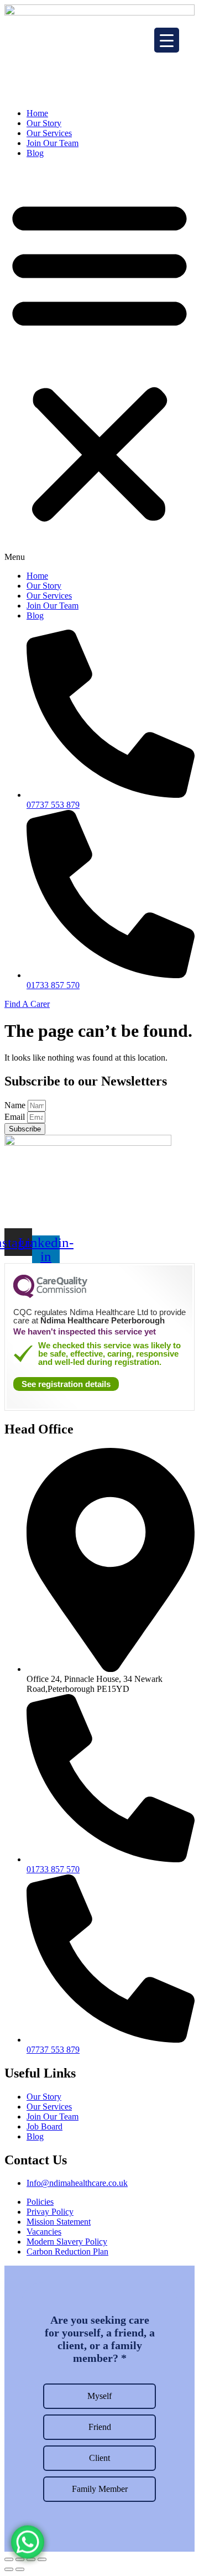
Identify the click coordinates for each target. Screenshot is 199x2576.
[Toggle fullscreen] (31, 2559)
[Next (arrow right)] (20, 2569)
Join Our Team (53, 143)
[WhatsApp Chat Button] (28, 2538)
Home (37, 113)
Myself (99, 2396)
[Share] (20, 2559)
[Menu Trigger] (167, 40)
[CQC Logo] (50, 1295)
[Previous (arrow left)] (9, 2569)
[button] (99, 365)
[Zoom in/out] (42, 2559)
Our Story (44, 123)
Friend (100, 2427)
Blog (35, 153)
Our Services (49, 133)
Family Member (100, 2489)
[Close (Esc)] (9, 2559)
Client (99, 2458)
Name (16, 1105)
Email (16, 1117)
